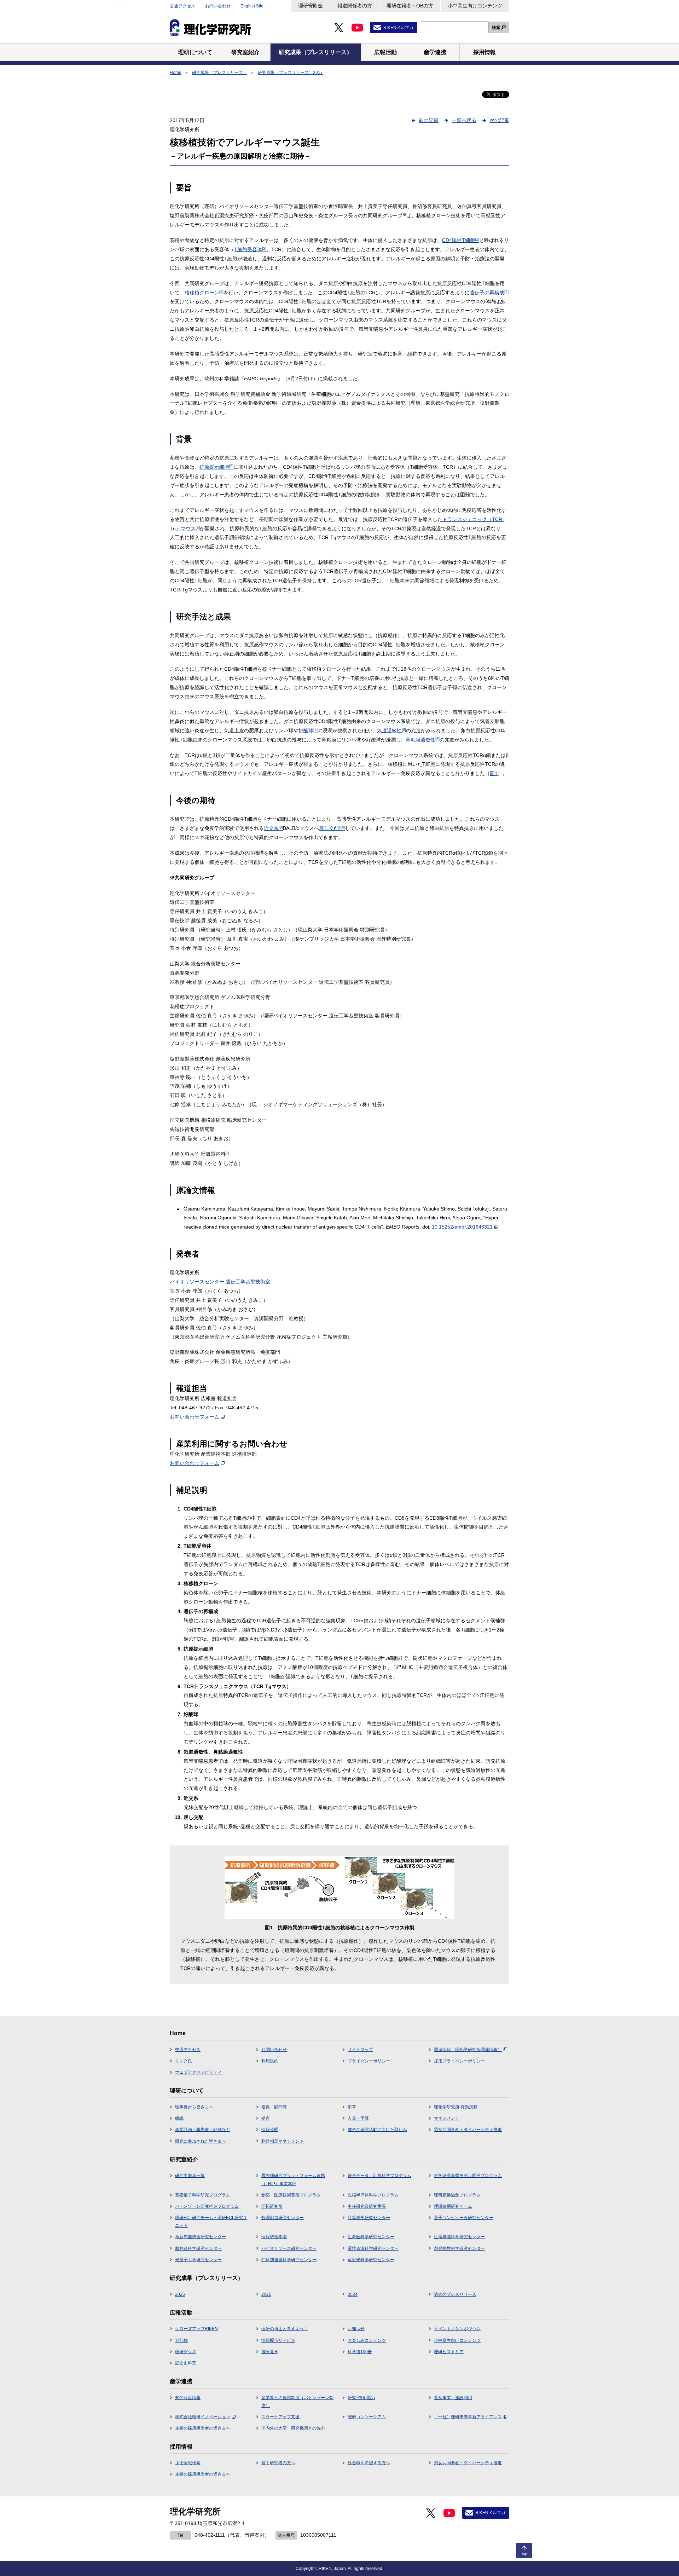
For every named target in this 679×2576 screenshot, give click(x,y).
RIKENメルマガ (398, 28)
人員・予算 (358, 2118)
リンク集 (184, 2061)
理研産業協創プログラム (457, 2195)
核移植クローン (204, 293)
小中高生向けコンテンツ (475, 6)
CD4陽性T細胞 (461, 240)
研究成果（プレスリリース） (220, 73)
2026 (180, 2294)
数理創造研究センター (283, 2218)
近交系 (273, 828)
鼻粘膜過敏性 (423, 740)
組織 (179, 2118)
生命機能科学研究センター (459, 2237)
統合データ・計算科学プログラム (379, 2176)
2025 (266, 2294)
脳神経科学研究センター (198, 2248)
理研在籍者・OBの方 (410, 6)
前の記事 (429, 120)
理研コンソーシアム (367, 2417)
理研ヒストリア (449, 2352)
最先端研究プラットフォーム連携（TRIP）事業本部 (293, 2179)
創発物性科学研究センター (459, 2248)
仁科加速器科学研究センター (289, 2260)
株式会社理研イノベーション (203, 2417)
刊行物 (181, 2340)
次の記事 (499, 120)
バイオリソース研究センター (289, 2248)
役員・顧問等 (274, 2107)
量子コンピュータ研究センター (464, 2218)
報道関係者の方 (355, 6)
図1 (494, 773)
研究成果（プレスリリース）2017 (290, 73)
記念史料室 (186, 2363)
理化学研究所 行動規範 (456, 2107)
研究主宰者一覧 (190, 2176)
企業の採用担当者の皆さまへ (203, 2428)
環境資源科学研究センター (373, 2248)
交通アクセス (182, 6)
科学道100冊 (360, 2352)
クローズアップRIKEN (196, 2329)
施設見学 (270, 2352)
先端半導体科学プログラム (373, 2195)
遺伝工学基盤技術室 (248, 1282)
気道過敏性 (391, 730)
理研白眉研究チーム (453, 2206)
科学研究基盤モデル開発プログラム (468, 2176)
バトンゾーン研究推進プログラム (207, 2206)
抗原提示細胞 (216, 467)
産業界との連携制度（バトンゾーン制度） (297, 2402)
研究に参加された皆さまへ (201, 2141)
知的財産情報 (188, 2398)
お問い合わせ (218, 6)
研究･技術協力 (361, 2398)
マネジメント (447, 2118)
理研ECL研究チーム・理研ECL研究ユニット (211, 2222)
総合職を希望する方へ (369, 2463)
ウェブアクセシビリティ (198, 2072)
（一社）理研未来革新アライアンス (468, 2417)
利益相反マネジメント (283, 2141)
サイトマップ (360, 2050)
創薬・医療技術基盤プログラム (291, 2195)
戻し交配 (332, 828)
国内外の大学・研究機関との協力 (293, 2428)
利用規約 (270, 2061)
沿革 (352, 2107)
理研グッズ (186, 2352)
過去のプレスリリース (455, 2294)
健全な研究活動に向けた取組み (377, 2130)
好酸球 (308, 730)
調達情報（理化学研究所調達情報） (468, 2050)
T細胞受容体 (250, 249)
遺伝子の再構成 (489, 293)
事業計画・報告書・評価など (203, 2130)
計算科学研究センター (369, 2218)
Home (176, 73)
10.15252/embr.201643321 (462, 1227)
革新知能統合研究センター (201, 2237)
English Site (252, 6)
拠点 (266, 2118)
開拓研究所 (272, 2206)
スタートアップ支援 (280, 2417)
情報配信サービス (278, 2340)
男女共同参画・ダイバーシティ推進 (468, 2130)
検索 (496, 28)
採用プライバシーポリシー (459, 2061)
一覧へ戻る (464, 120)
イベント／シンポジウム (457, 2329)
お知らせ (356, 2329)
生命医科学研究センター (371, 2237)
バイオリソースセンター (197, 1282)
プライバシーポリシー (369, 2061)
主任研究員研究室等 (367, 2206)
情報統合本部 (274, 2237)
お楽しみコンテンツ (367, 2340)
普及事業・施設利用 (453, 2398)
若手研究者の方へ (278, 2463)
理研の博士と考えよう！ (285, 2329)
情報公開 (270, 2130)
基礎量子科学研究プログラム (203, 2195)
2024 (353, 2294)
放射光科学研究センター (371, 2260)
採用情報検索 (188, 2463)
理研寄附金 (311, 6)
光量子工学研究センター (198, 2260)
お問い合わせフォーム (195, 1417)
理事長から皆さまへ (194, 2107)
